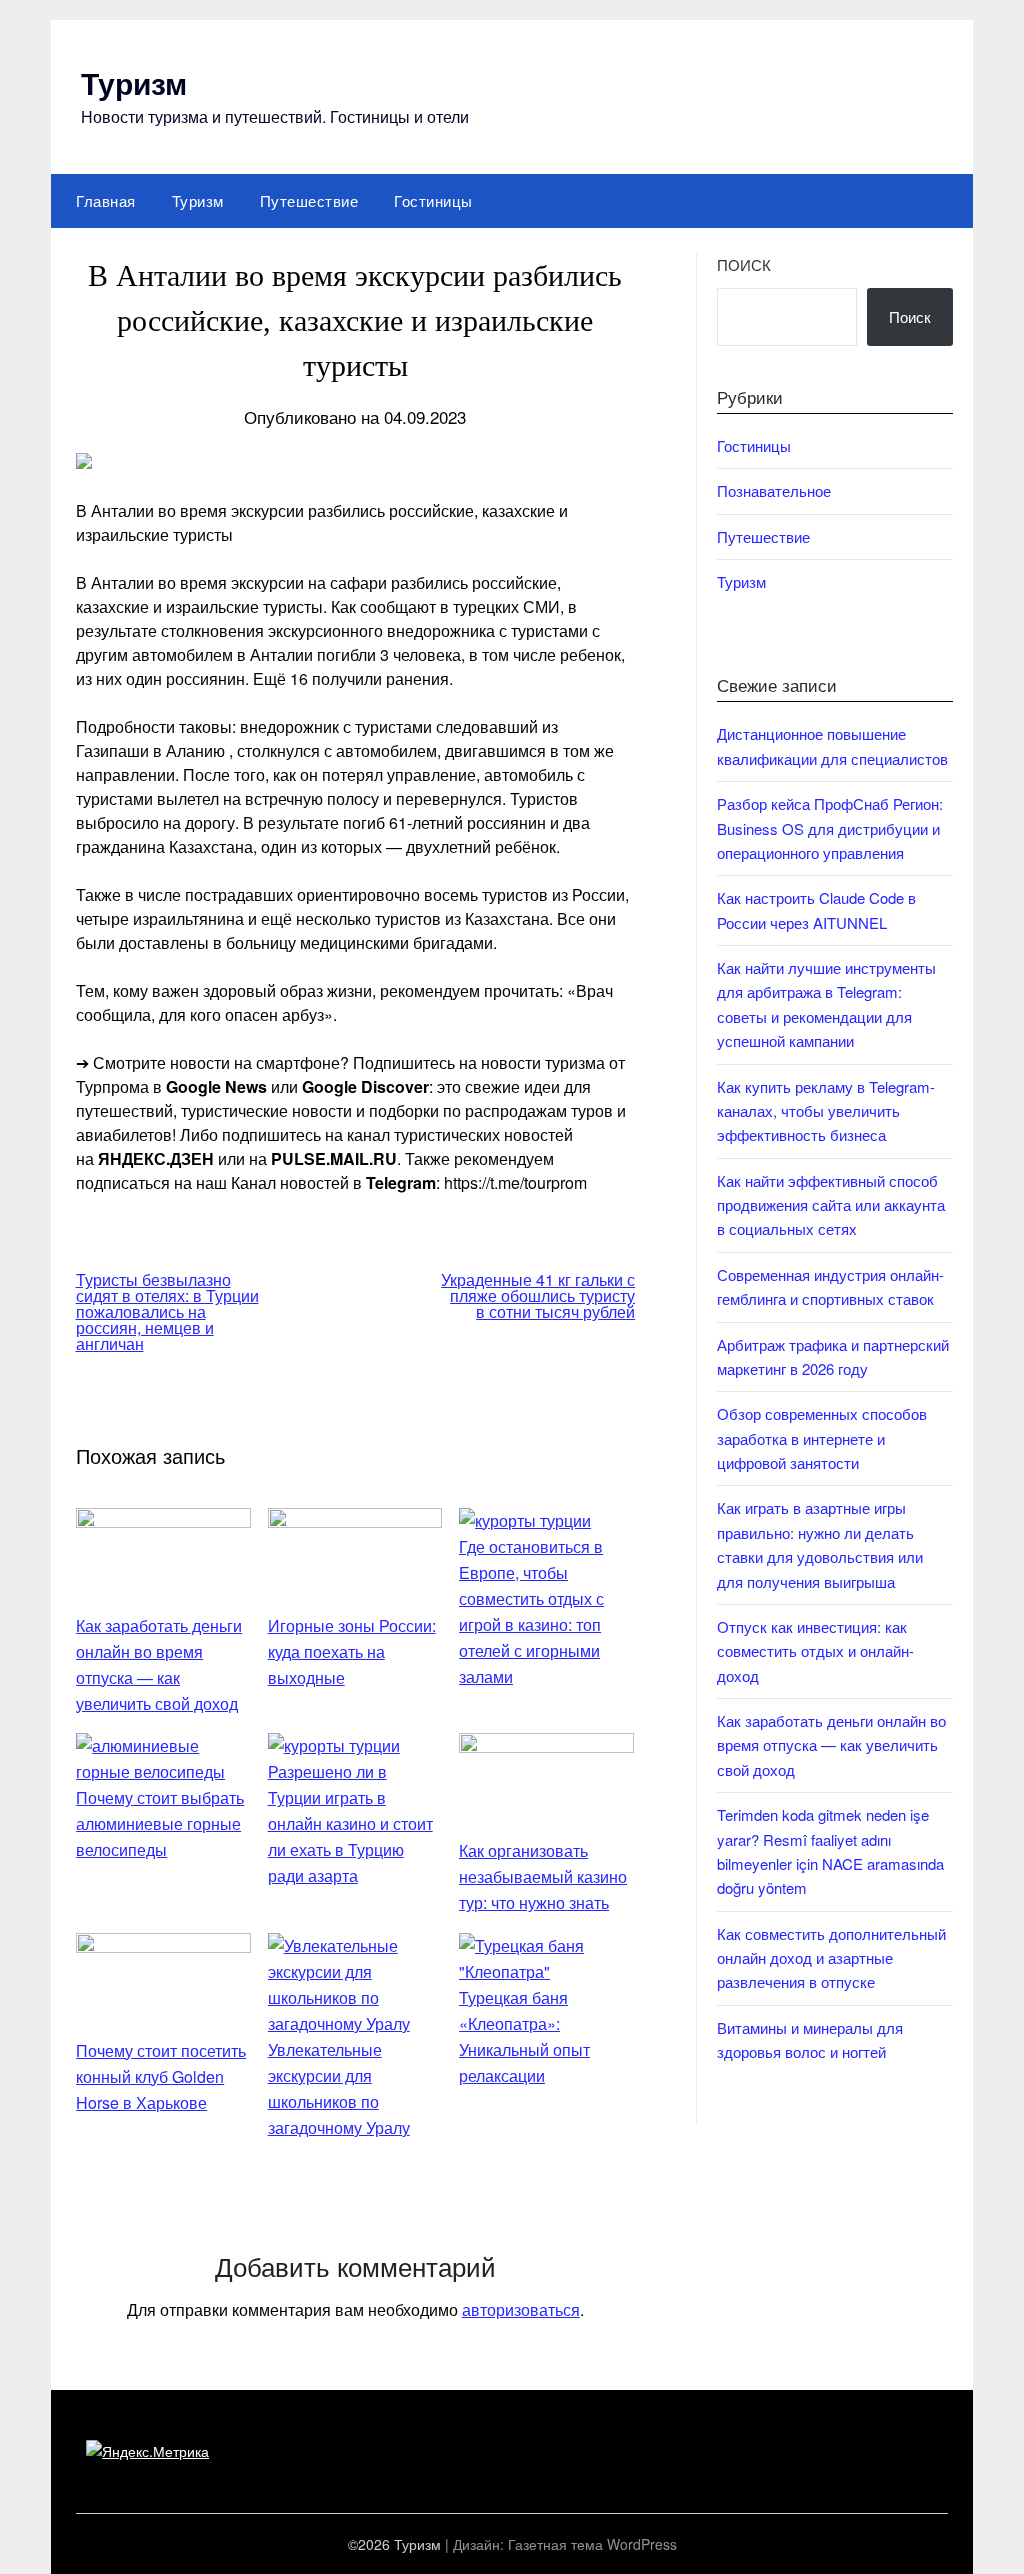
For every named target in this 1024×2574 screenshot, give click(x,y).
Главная (106, 200)
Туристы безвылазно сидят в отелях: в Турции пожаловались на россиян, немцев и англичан (167, 1311)
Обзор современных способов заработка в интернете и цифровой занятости (822, 1438)
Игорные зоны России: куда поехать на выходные (352, 1651)
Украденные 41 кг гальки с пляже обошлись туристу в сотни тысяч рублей (538, 1295)
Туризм (134, 82)
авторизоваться (521, 2309)
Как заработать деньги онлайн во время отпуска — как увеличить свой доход (831, 1745)
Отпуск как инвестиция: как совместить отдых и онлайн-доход (815, 1651)
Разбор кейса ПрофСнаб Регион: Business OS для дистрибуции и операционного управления (830, 828)
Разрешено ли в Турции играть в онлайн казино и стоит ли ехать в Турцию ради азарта (350, 1823)
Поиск (744, 264)
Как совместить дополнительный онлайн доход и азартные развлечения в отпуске (831, 1958)
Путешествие (309, 200)
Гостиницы (433, 200)
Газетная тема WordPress (592, 2544)
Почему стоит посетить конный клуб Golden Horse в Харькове (161, 2076)
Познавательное (774, 490)
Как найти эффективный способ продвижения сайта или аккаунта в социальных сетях (831, 1205)
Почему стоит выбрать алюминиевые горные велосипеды (160, 1823)
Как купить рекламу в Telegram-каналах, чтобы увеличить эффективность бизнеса (826, 1111)
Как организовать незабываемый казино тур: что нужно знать (543, 1876)
